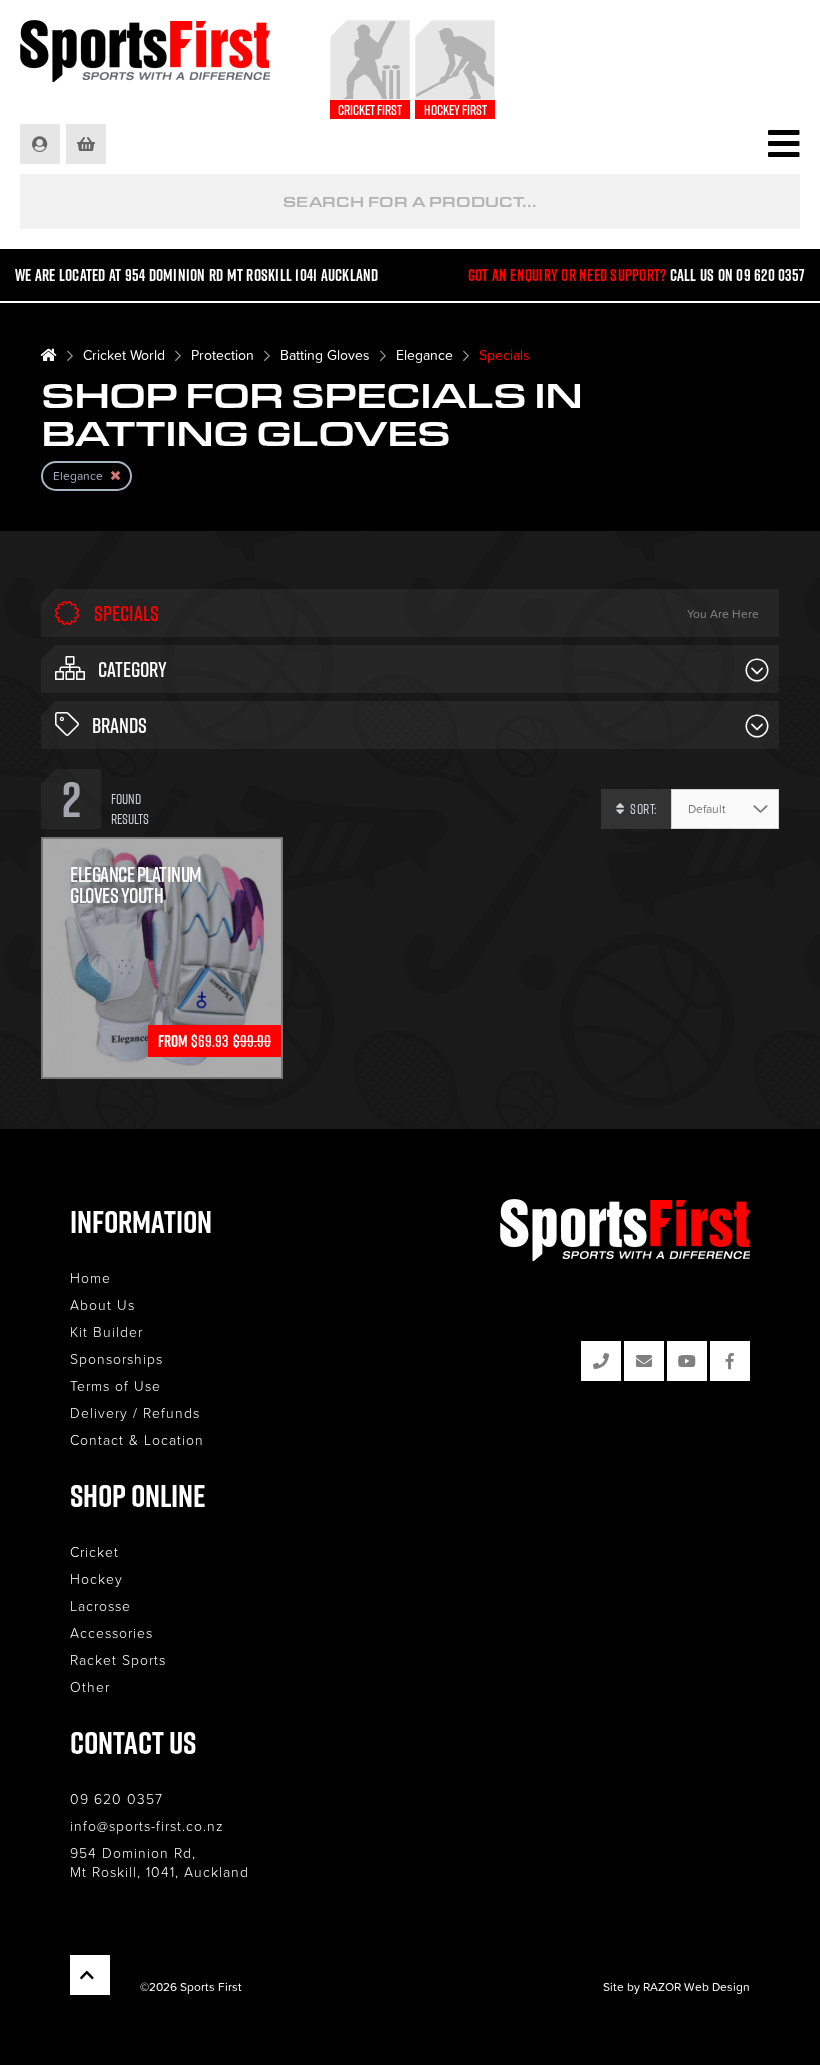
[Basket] (87, 144)
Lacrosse (100, 1605)
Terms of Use (115, 1385)
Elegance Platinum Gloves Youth (136, 885)
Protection (222, 354)
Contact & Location (137, 1439)
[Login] (41, 144)
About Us (102, 1304)
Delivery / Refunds (135, 1412)
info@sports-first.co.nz (147, 1825)
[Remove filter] (115, 475)
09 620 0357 (116, 1798)
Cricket (94, 1551)
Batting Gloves (325, 354)
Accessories (111, 1632)
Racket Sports (118, 1659)
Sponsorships (116, 1358)
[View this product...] (162, 850)
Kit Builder (106, 1331)
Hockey (96, 1578)
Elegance (424, 354)
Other (90, 1686)
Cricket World (124, 354)
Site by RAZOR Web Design (676, 1986)
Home (90, 1277)
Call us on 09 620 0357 (738, 275)
